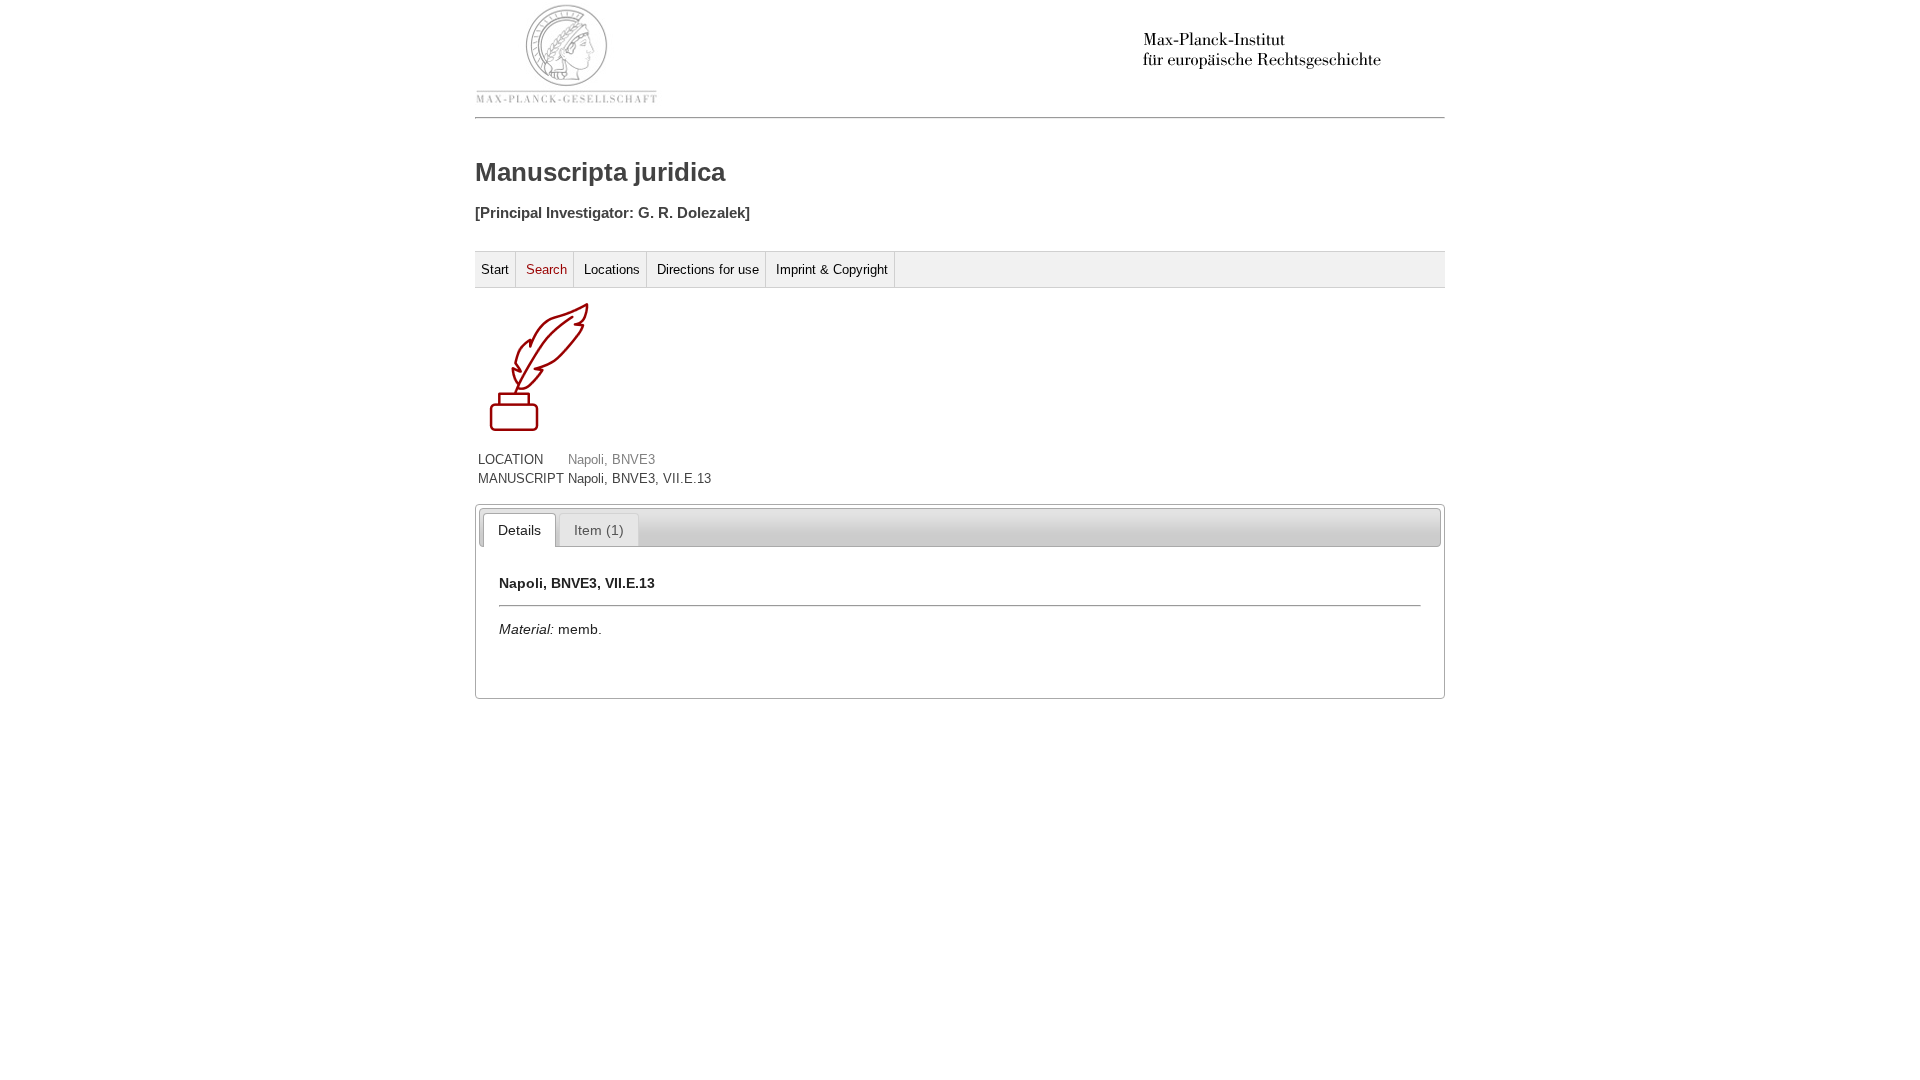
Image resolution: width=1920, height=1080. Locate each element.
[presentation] (519, 530)
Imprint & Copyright (832, 269)
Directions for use (708, 269)
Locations (612, 269)
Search (546, 269)
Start (495, 269)
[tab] (519, 530)
